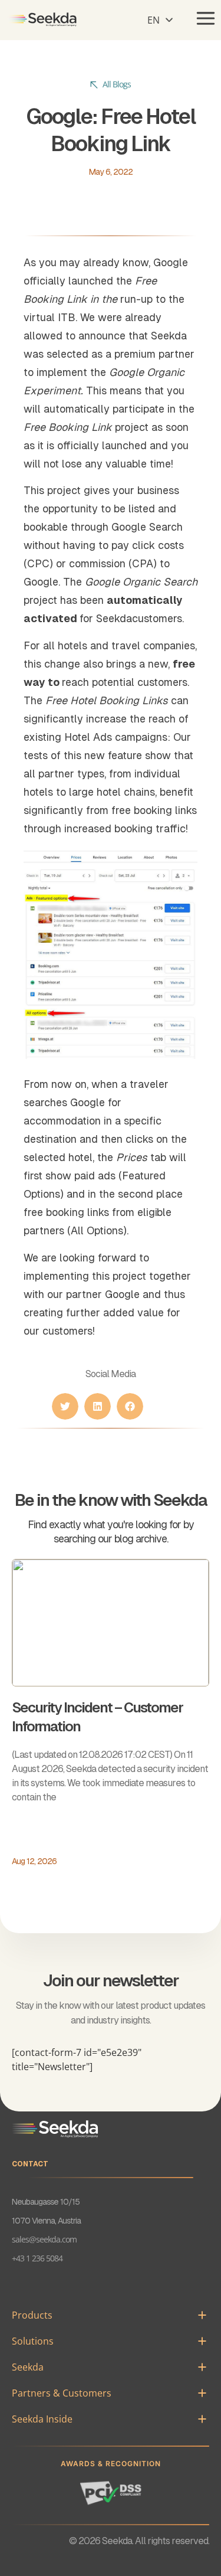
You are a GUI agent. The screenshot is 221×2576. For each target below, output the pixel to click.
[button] (159, 19)
